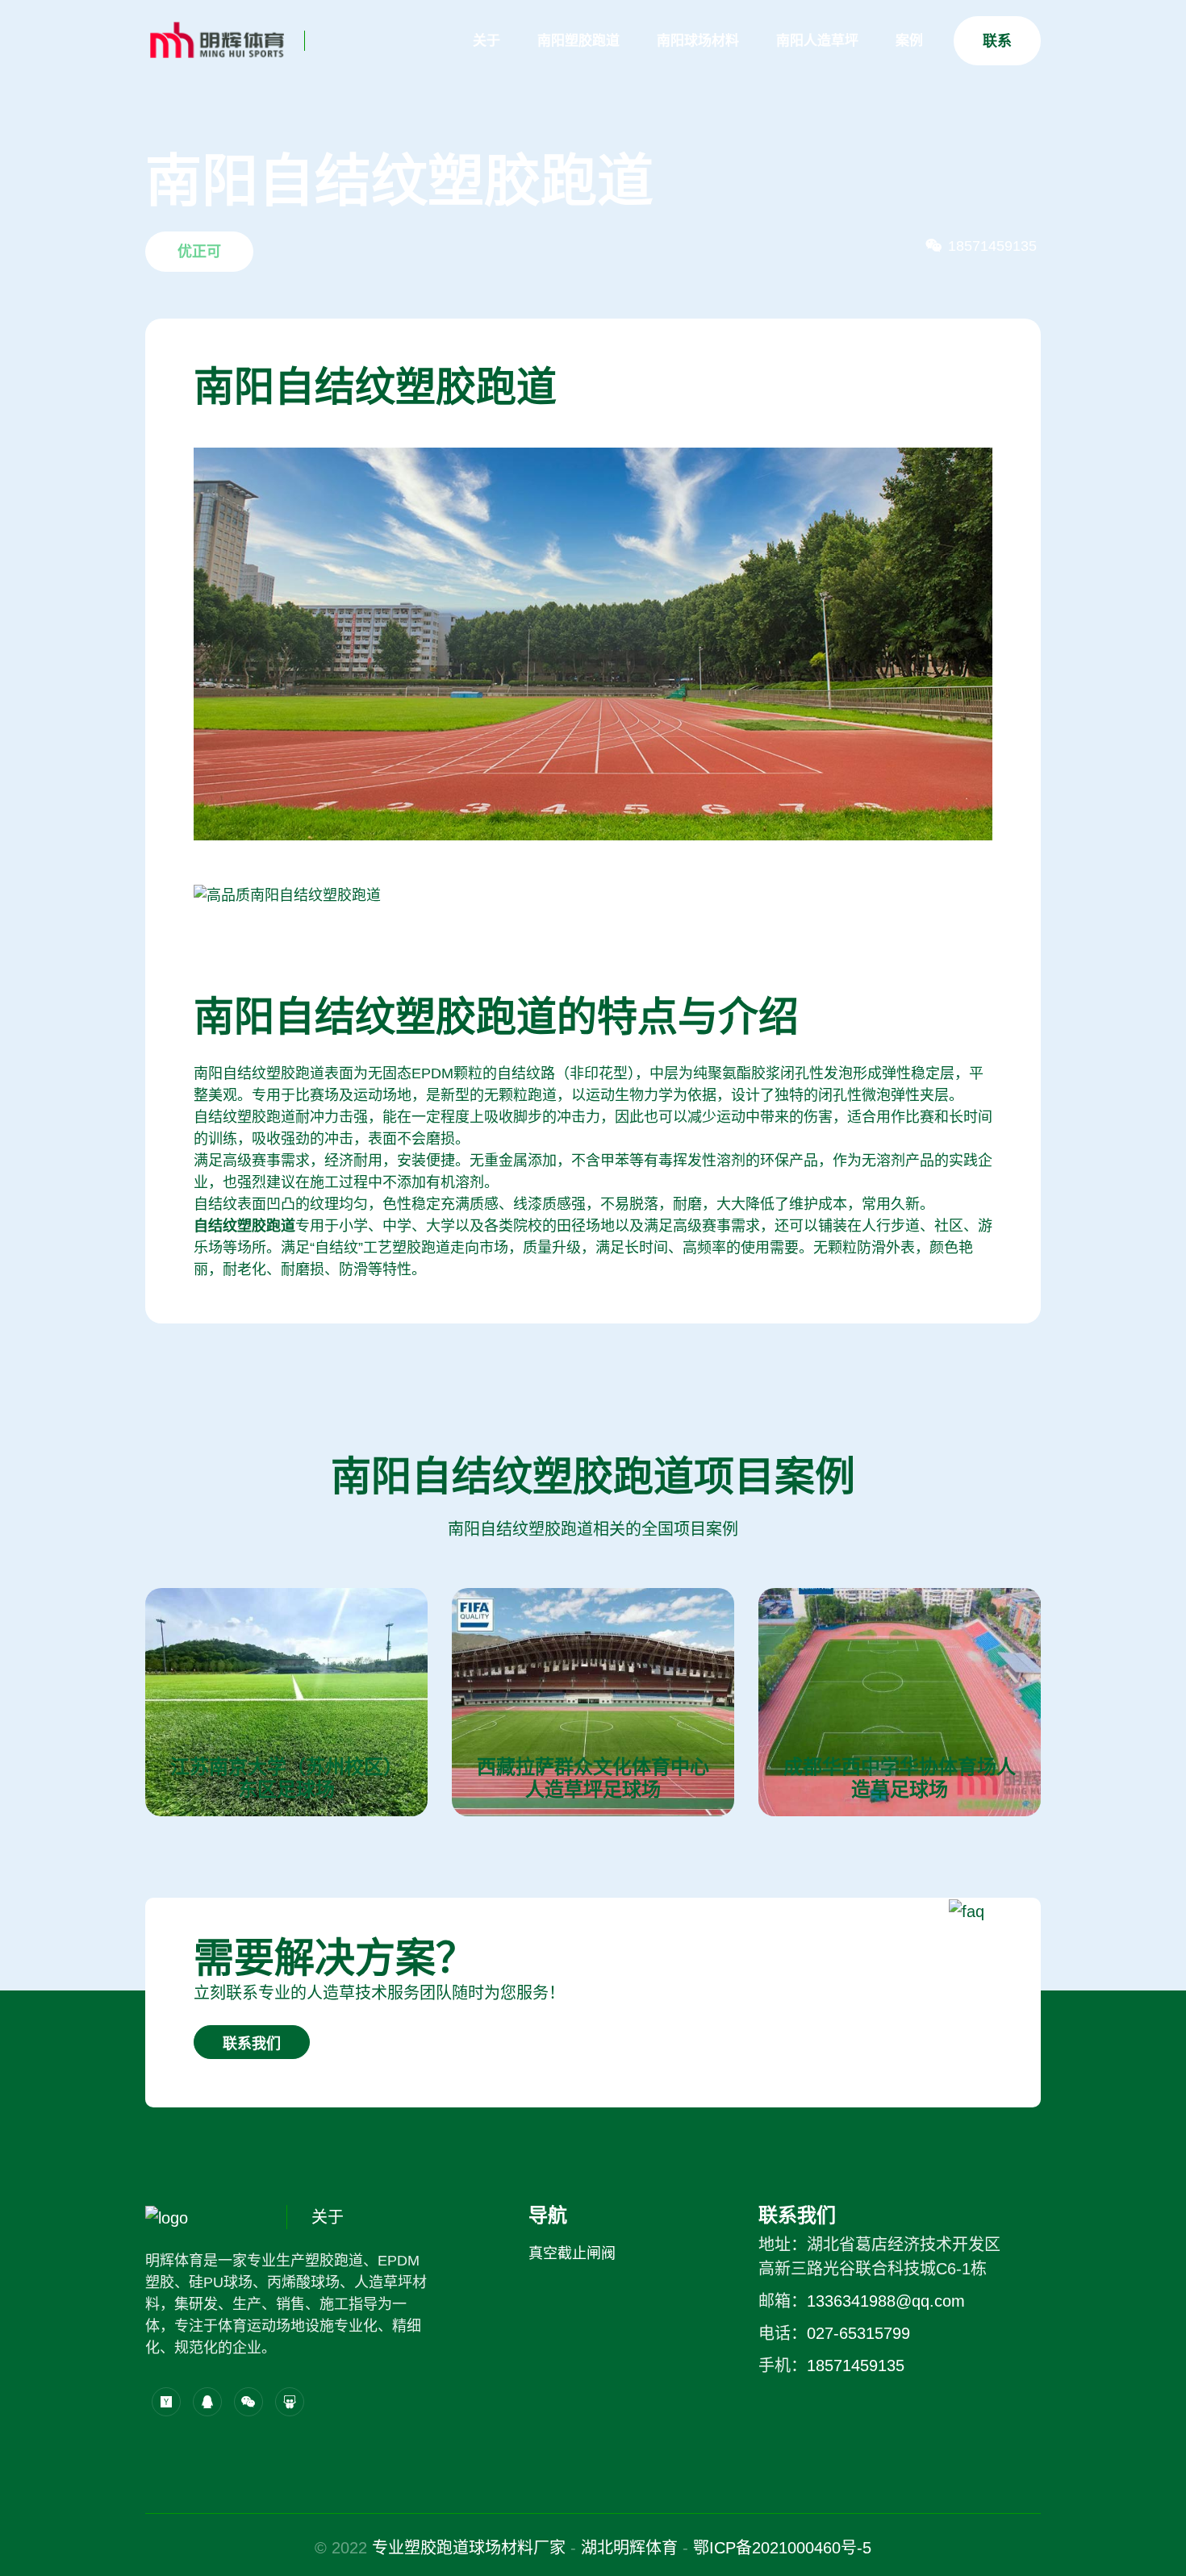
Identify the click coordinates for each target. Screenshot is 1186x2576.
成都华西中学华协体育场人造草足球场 (900, 1778)
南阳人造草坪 (817, 41)
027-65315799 (858, 2333)
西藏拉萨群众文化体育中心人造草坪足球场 (593, 1778)
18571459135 (856, 2366)
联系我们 (252, 2044)
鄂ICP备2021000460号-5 (782, 2548)
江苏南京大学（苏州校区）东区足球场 (286, 1778)
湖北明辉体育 (629, 2548)
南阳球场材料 (698, 41)
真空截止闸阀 (572, 2253)
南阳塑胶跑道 (578, 41)
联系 (997, 41)
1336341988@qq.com (886, 2301)
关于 (487, 41)
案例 (909, 41)
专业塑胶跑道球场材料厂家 (469, 2548)
